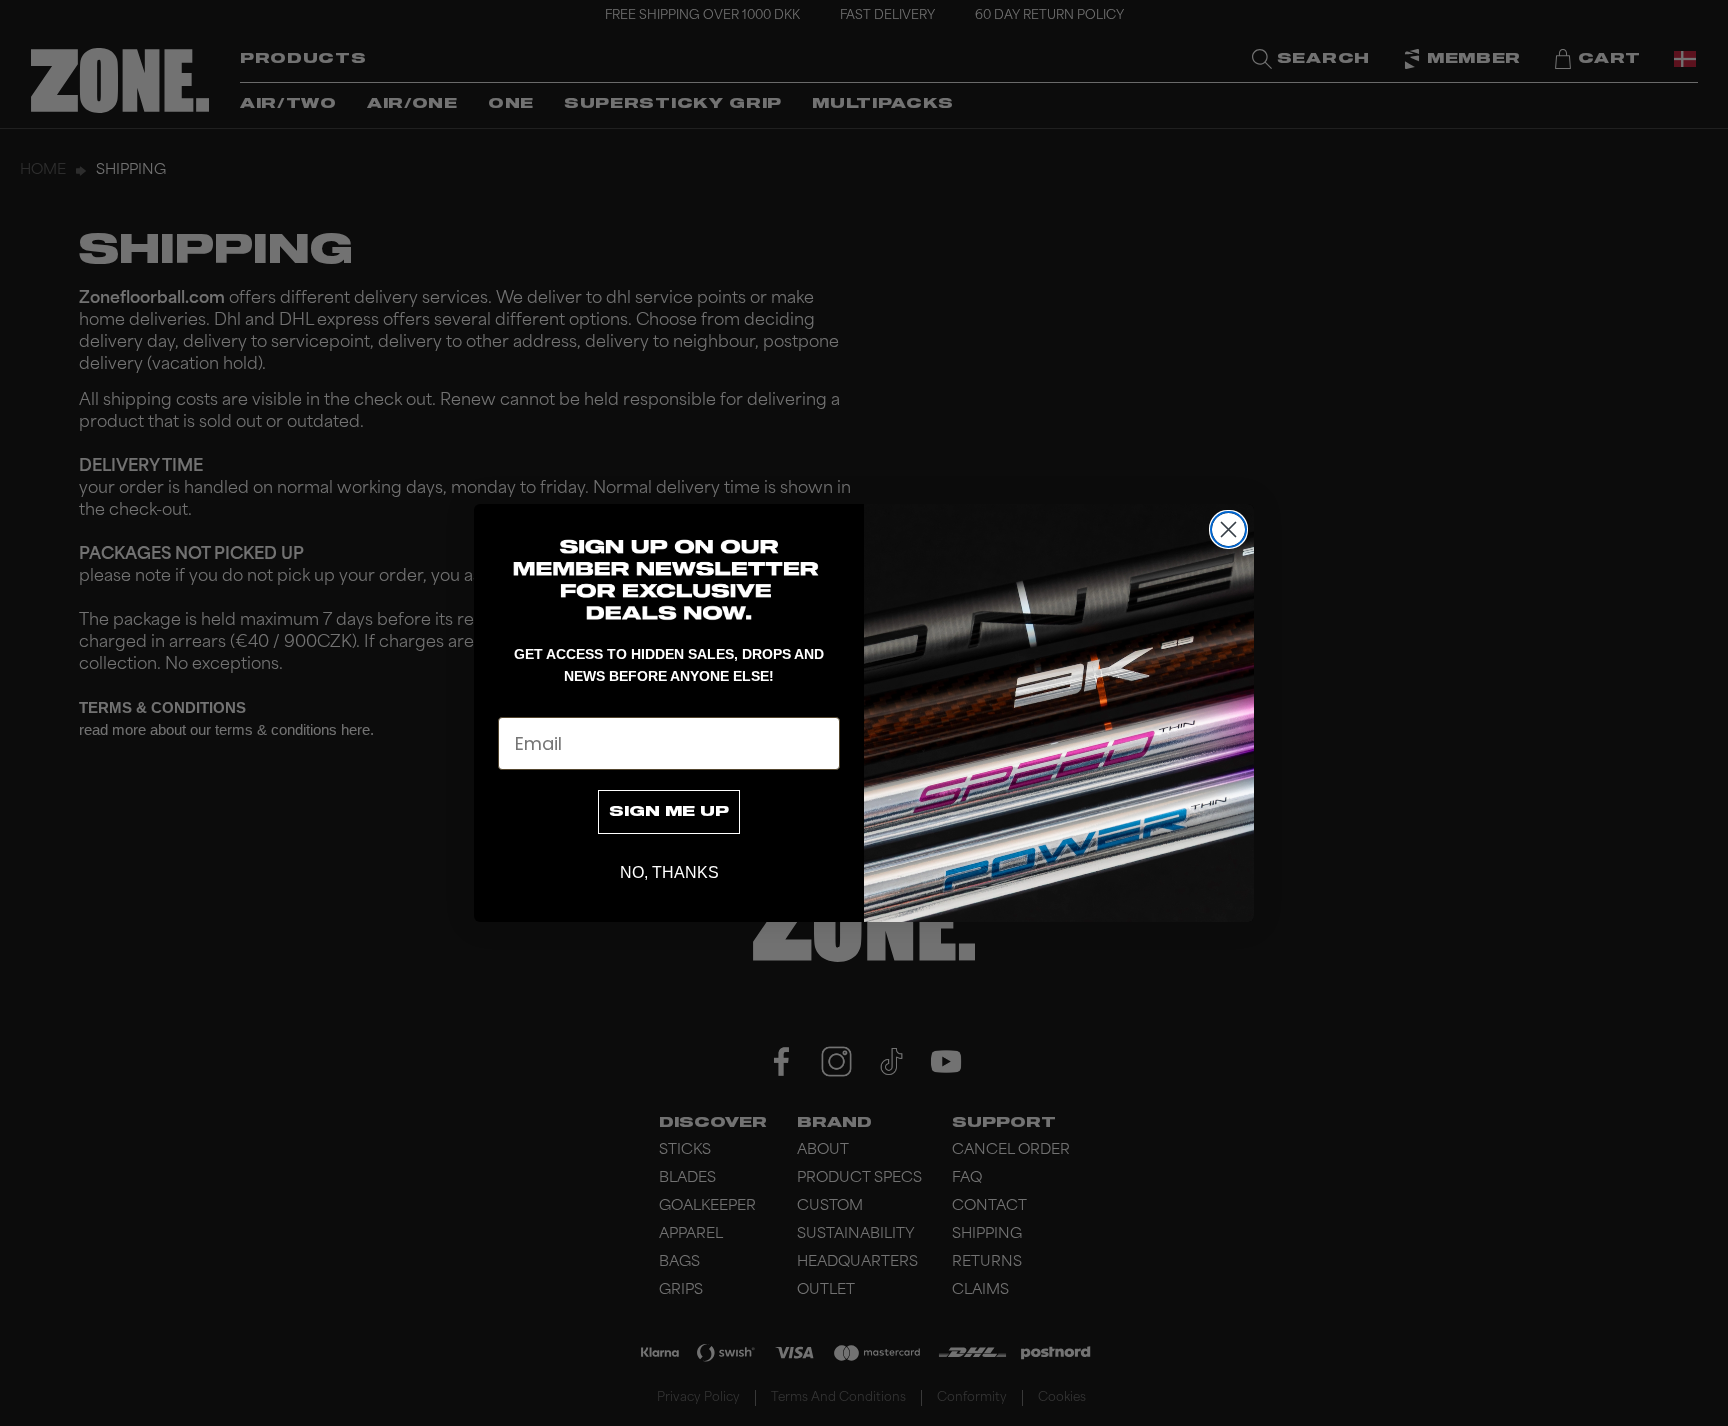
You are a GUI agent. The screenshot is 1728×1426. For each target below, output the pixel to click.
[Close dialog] (1228, 529)
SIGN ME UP (669, 812)
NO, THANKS (669, 872)
